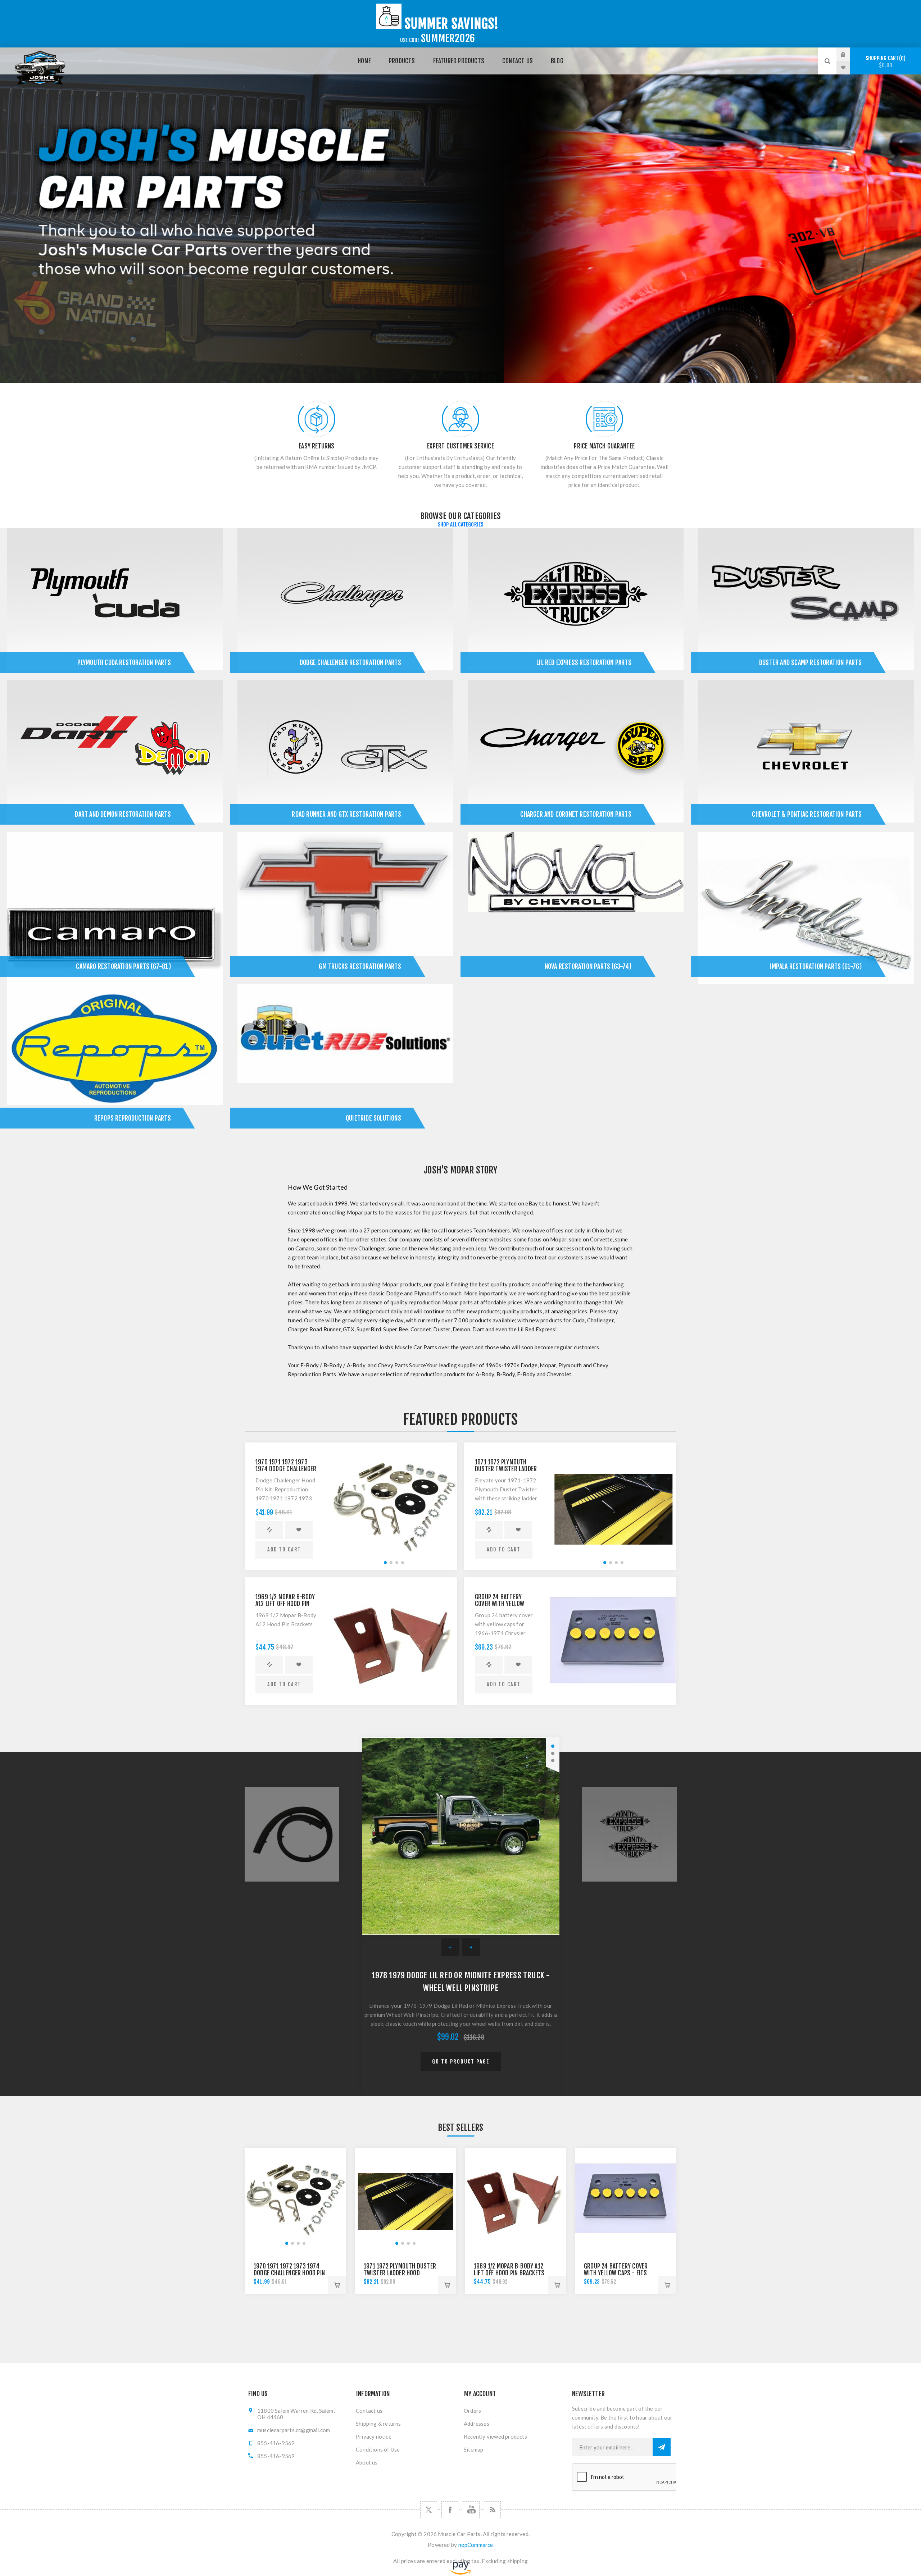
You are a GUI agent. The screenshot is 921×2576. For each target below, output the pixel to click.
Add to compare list (269, 1530)
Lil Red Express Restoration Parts (584, 662)
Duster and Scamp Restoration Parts (810, 662)
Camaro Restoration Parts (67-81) (123, 966)
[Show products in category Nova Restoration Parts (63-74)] (576, 908)
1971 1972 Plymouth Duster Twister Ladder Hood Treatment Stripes (400, 2273)
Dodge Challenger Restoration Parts (350, 662)
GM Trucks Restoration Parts (360, 966)
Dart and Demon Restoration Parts (123, 814)
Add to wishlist (299, 1530)
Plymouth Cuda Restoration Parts (124, 662)
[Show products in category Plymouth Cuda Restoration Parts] (115, 604)
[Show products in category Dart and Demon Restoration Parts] (115, 756)
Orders (472, 2411)
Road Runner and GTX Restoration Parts (346, 814)
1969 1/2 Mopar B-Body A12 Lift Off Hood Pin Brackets (285, 1604)
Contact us (369, 2411)
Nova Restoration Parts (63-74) (588, 966)
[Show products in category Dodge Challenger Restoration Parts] (345, 604)
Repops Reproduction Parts (133, 1118)
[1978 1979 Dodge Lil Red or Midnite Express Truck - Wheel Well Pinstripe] (461, 1836)
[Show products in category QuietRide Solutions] (345, 1060)
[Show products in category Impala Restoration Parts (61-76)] (806, 908)
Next (471, 1947)
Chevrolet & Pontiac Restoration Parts (807, 814)
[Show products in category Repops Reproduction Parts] (115, 1060)
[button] (385, 1563)
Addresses (477, 2424)
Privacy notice (374, 2436)
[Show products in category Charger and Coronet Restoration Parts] (576, 756)
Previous (450, 1947)
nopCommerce (476, 2545)
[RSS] (492, 2510)
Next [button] (629, 1834)
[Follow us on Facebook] (450, 2510)
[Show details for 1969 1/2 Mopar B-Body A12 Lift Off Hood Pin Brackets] (394, 1640)
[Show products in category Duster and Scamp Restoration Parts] (806, 604)
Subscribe (662, 2447)
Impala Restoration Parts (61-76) (815, 966)
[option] (460, 215)
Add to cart (284, 1549)
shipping (518, 2561)
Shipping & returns (378, 2424)
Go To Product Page (461, 2062)
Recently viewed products (495, 2436)
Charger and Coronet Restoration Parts (576, 814)
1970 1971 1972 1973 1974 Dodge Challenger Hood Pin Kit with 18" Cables (289, 2273)
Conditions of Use (378, 2449)
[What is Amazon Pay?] (460, 2573)
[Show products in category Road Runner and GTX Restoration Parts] (345, 756)
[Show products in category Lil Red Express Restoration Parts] (576, 604)
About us (367, 2462)
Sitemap (473, 2449)
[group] (394, 1505)
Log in (849, 54)
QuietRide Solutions (373, 1118)
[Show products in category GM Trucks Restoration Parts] (345, 908)
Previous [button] (292, 1834)
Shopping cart (884, 62)
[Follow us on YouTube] (471, 2510)
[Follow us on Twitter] (429, 2510)
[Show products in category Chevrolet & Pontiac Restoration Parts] (806, 756)
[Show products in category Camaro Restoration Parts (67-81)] (115, 908)
